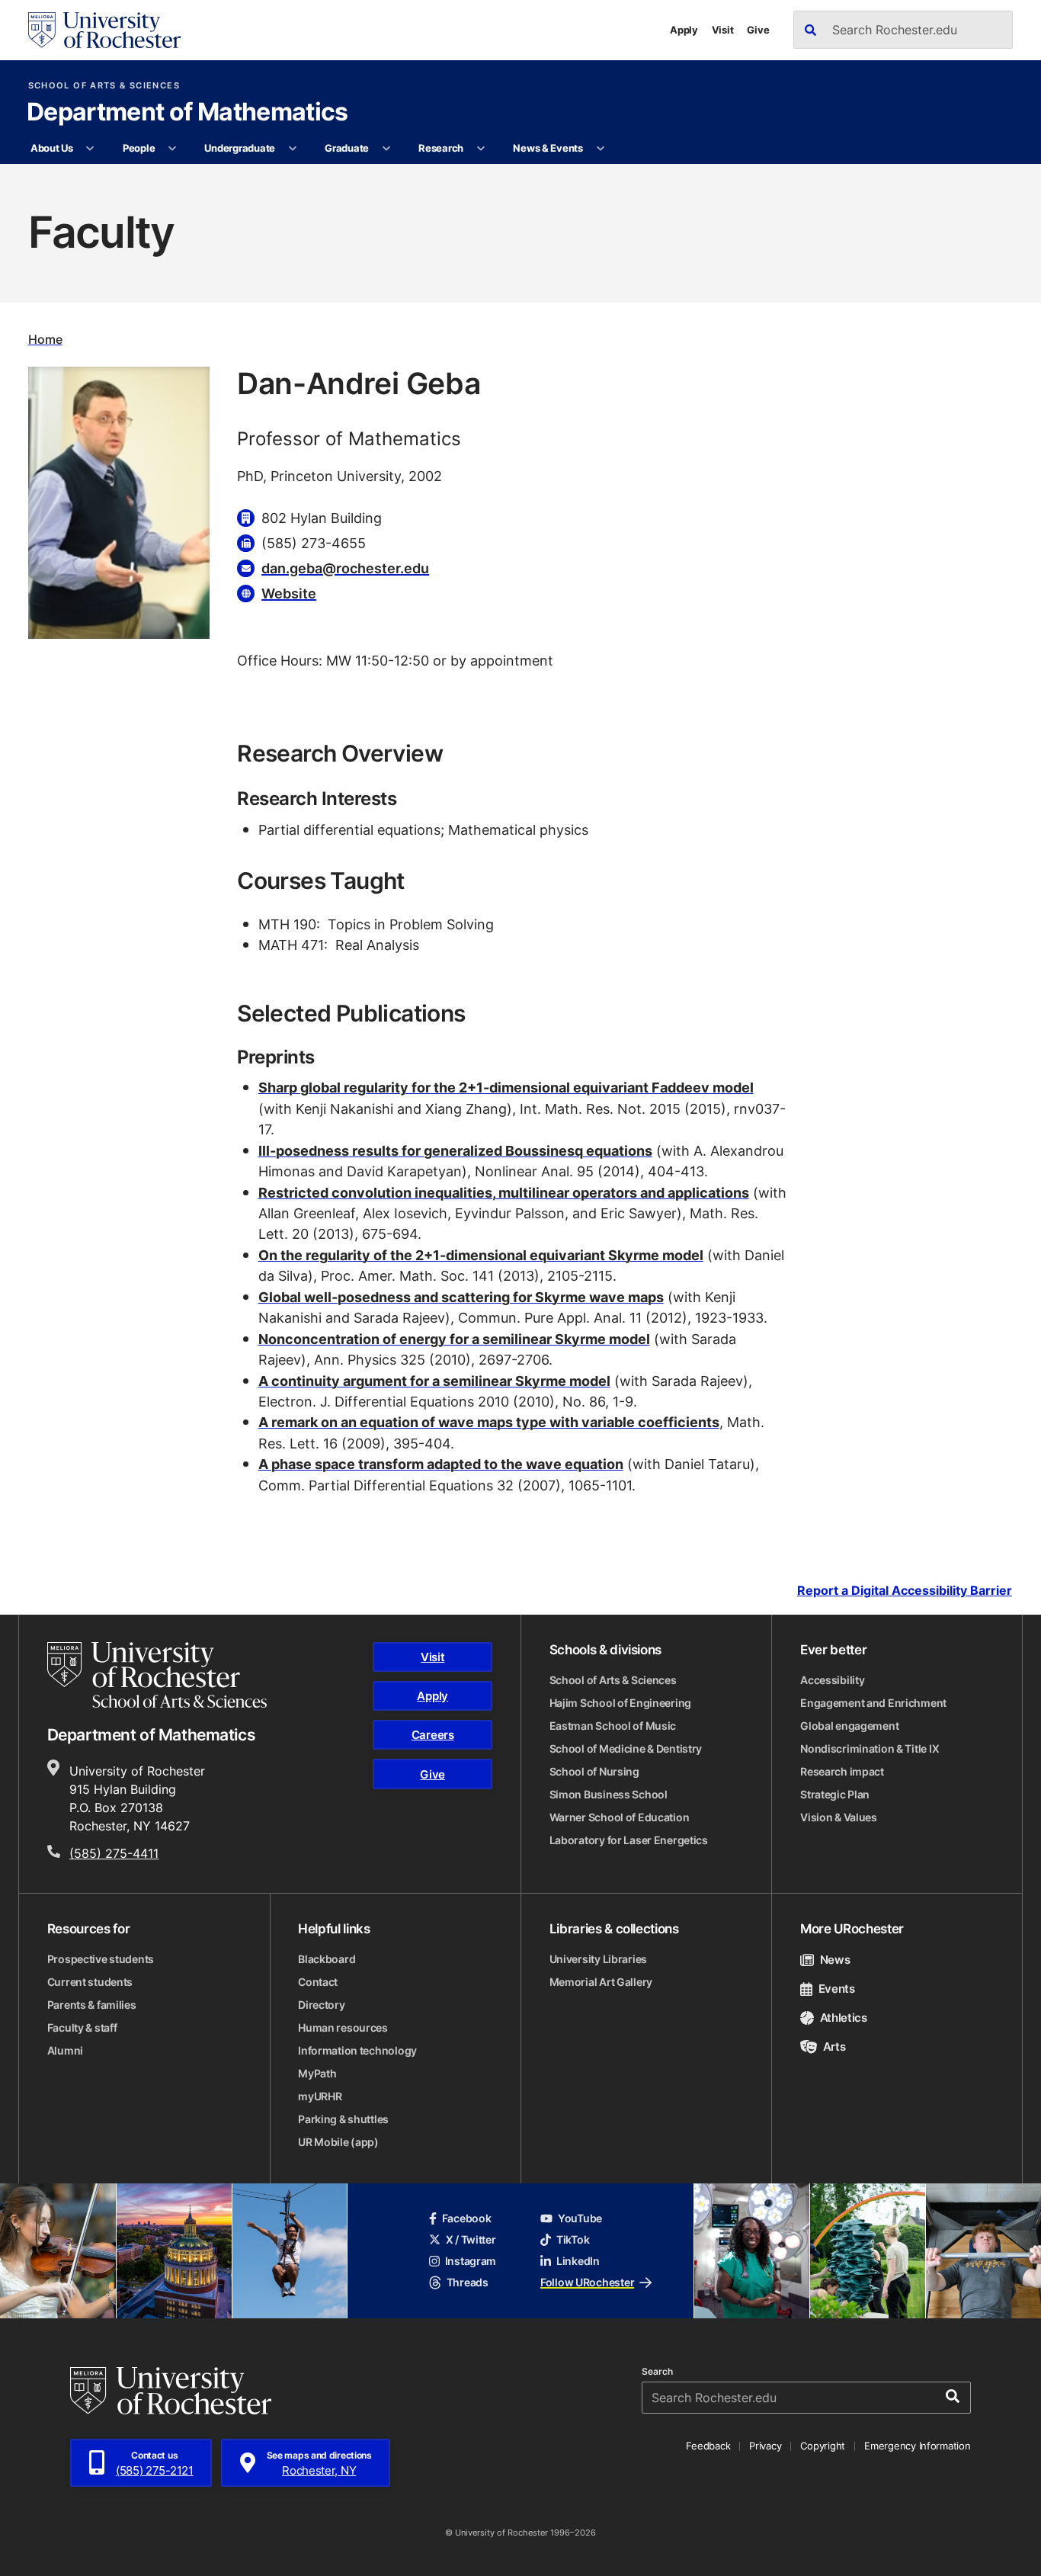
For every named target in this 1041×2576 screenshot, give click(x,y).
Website (289, 593)
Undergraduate (240, 148)
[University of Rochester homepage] (104, 30)
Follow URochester (587, 2282)
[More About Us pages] (90, 149)
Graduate (347, 148)
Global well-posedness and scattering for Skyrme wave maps (461, 1297)
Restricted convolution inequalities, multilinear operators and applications (504, 1192)
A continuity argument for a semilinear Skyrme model (434, 1381)
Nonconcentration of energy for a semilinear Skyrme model (454, 1339)
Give (758, 30)
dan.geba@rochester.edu (345, 568)
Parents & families (92, 2005)
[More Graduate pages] (386, 149)
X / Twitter (471, 2239)
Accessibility (832, 1680)
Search (657, 2372)
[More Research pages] (480, 149)
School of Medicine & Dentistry (626, 1748)
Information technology (357, 2050)
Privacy (765, 2446)
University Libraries (598, 1959)
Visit (723, 30)
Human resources (343, 2027)
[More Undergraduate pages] (292, 149)
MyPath (317, 2073)
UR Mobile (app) (338, 2142)
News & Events (548, 148)
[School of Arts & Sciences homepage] (157, 1675)
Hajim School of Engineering (620, 1703)
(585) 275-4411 (114, 1853)
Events (837, 1989)
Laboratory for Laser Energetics (629, 1840)
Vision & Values (839, 1817)
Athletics (844, 2018)
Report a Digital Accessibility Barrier (905, 1590)
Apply (684, 30)
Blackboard (327, 1959)
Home (45, 339)
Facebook (467, 2218)
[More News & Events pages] (600, 149)
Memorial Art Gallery (601, 1982)
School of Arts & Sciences (104, 86)
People (139, 148)
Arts (834, 2047)
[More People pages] (173, 149)
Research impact (842, 1771)
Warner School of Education (620, 1817)
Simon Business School (609, 1794)
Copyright (823, 2446)
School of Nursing (594, 1771)
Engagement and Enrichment (873, 1703)
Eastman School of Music (613, 1726)
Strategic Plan (835, 1794)
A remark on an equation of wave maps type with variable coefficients (489, 1422)
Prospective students (101, 1959)
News (835, 1960)
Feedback (708, 2446)
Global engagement (849, 1726)
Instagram (471, 2261)
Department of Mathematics (187, 113)
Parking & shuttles (343, 2119)
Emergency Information (918, 2446)
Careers (433, 1735)
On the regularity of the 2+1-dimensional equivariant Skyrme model (481, 1255)
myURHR (320, 2096)
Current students (90, 1982)
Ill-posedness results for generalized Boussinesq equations (455, 1150)
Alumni (65, 2050)
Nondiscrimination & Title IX (870, 1748)
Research (441, 148)
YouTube (580, 2218)
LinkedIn (578, 2261)
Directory (321, 2005)
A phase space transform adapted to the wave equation (441, 1464)
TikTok (573, 2239)
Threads (468, 2282)
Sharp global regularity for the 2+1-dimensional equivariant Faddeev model (506, 1087)
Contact (318, 1982)
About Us (52, 148)
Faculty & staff (82, 2027)
